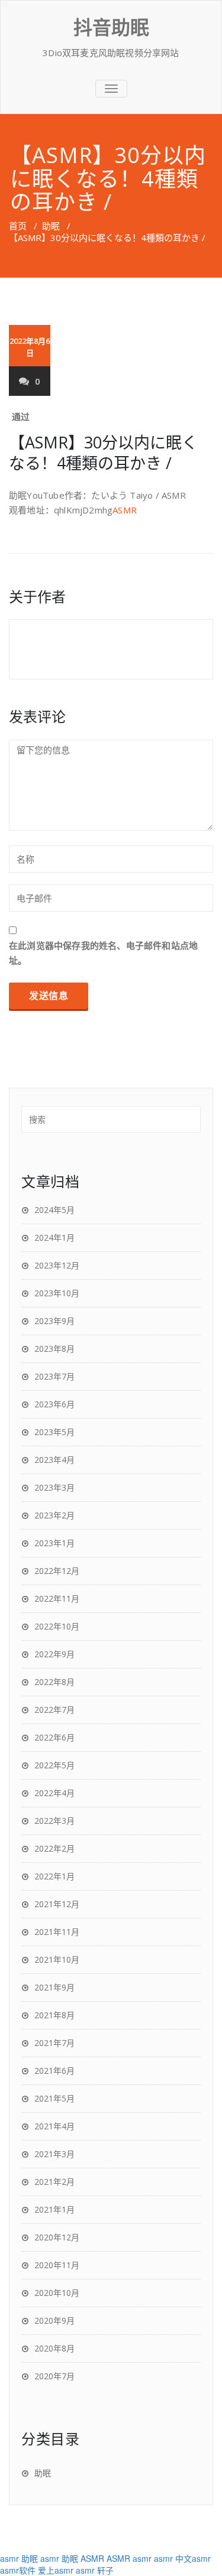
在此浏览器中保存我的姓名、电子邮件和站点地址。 (103, 953)
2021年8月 (54, 2015)
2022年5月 (54, 1765)
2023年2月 (54, 1515)
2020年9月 (54, 2320)
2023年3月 (54, 1487)
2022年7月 (54, 1710)
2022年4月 (54, 1793)
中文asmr (193, 2558)
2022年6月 (54, 1737)
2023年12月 (57, 1265)
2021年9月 (54, 1987)
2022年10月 (57, 1626)
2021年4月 (54, 2126)
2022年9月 (54, 1654)
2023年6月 (54, 1404)
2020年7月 (54, 2376)
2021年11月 (57, 1932)
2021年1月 (54, 2209)
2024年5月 (54, 1210)
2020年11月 (57, 2265)
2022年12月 (57, 1571)
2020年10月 (57, 2293)
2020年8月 (54, 2348)
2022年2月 (54, 1848)
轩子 (105, 2570)
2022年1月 (54, 1876)
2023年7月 (54, 1376)
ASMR (125, 510)
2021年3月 (54, 2154)
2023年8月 (54, 1349)
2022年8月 (54, 1682)
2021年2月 (54, 2182)
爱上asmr (56, 2570)
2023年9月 (54, 1321)
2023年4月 (54, 1460)
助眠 (51, 226)
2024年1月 (54, 1237)
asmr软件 (18, 2570)
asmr (9, 2558)
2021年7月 (54, 2043)
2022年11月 (57, 1598)
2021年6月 (54, 2071)
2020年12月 (57, 2237)
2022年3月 (54, 1821)
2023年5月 (54, 1432)
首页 (18, 226)
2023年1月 (54, 1543)
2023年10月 (57, 1293)
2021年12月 (57, 1904)
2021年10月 (57, 1959)
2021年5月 (54, 2098)
